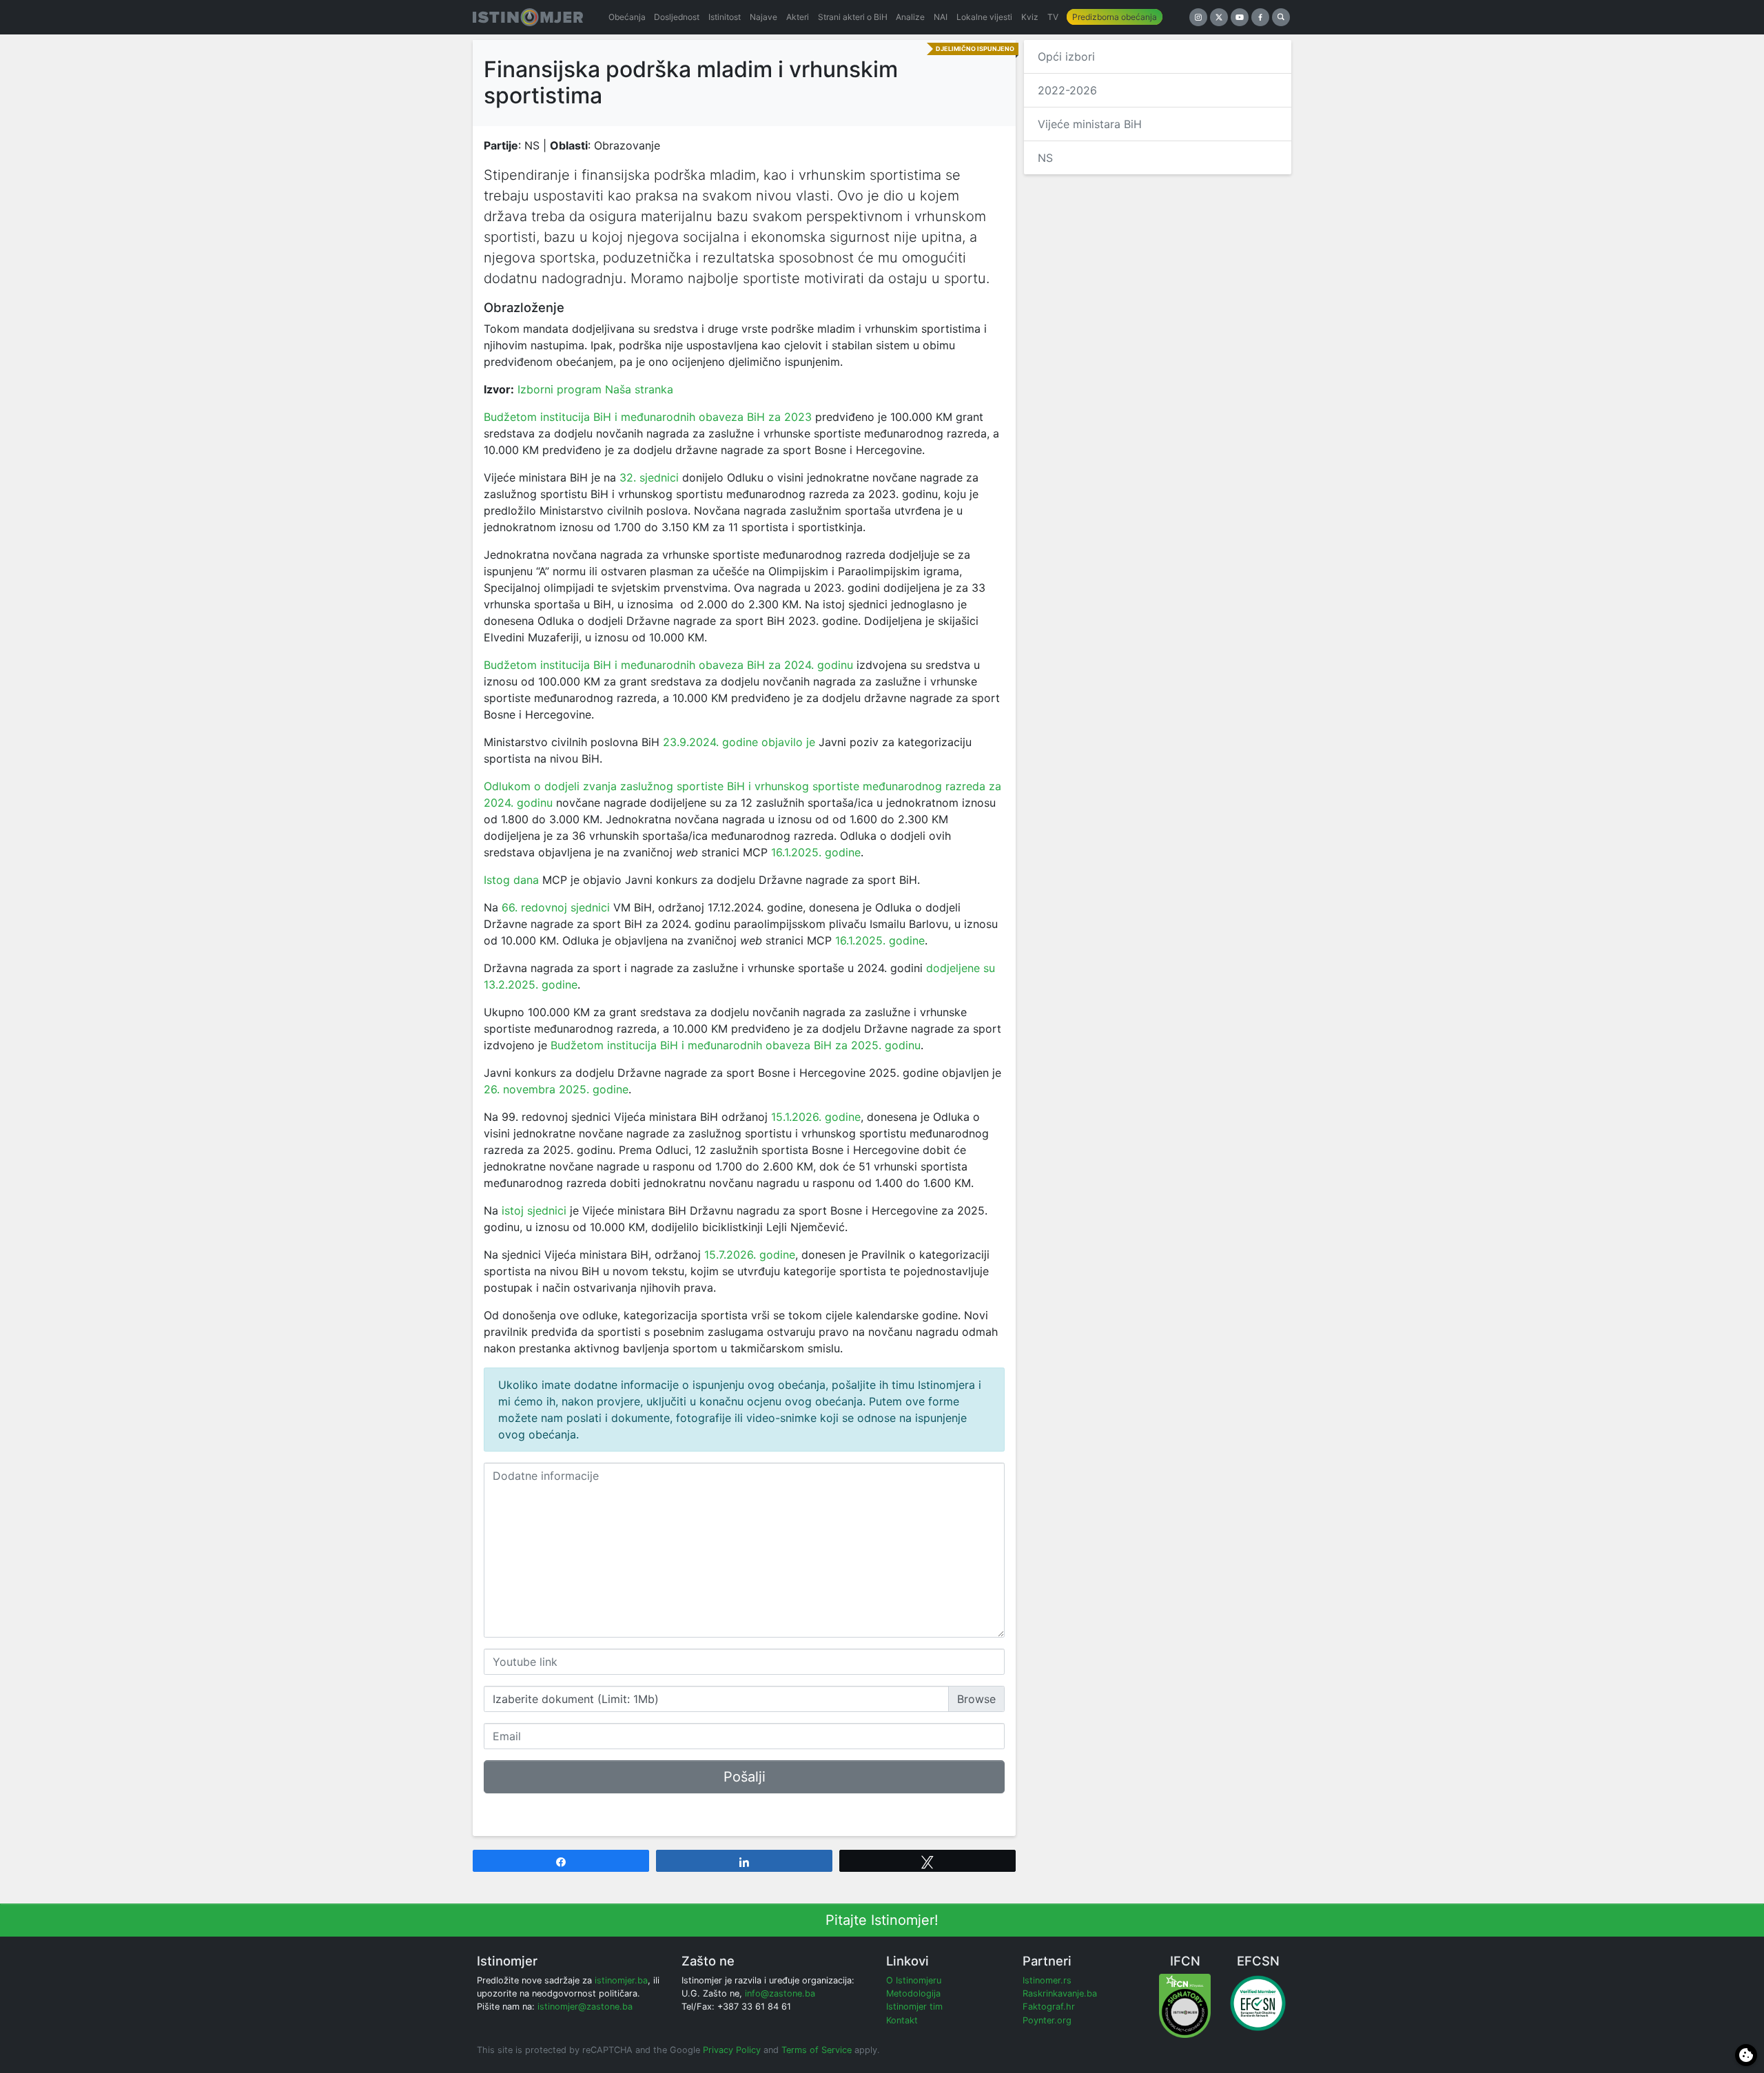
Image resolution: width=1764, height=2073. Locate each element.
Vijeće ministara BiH (1090, 124)
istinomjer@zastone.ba (585, 2007)
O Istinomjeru (914, 1980)
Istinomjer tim (914, 2007)
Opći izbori (1066, 56)
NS (1045, 158)
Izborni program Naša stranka (595, 389)
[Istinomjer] (528, 17)
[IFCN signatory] (1185, 2005)
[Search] (1281, 17)
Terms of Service (817, 2050)
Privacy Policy (732, 2050)
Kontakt (902, 2020)
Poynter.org (1047, 2020)
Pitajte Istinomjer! (882, 1920)
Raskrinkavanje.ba (1060, 1993)
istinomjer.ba (621, 1980)
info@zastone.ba (780, 1993)
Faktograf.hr (1049, 2007)
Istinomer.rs (1047, 1980)
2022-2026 (1067, 90)
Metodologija (913, 1993)
